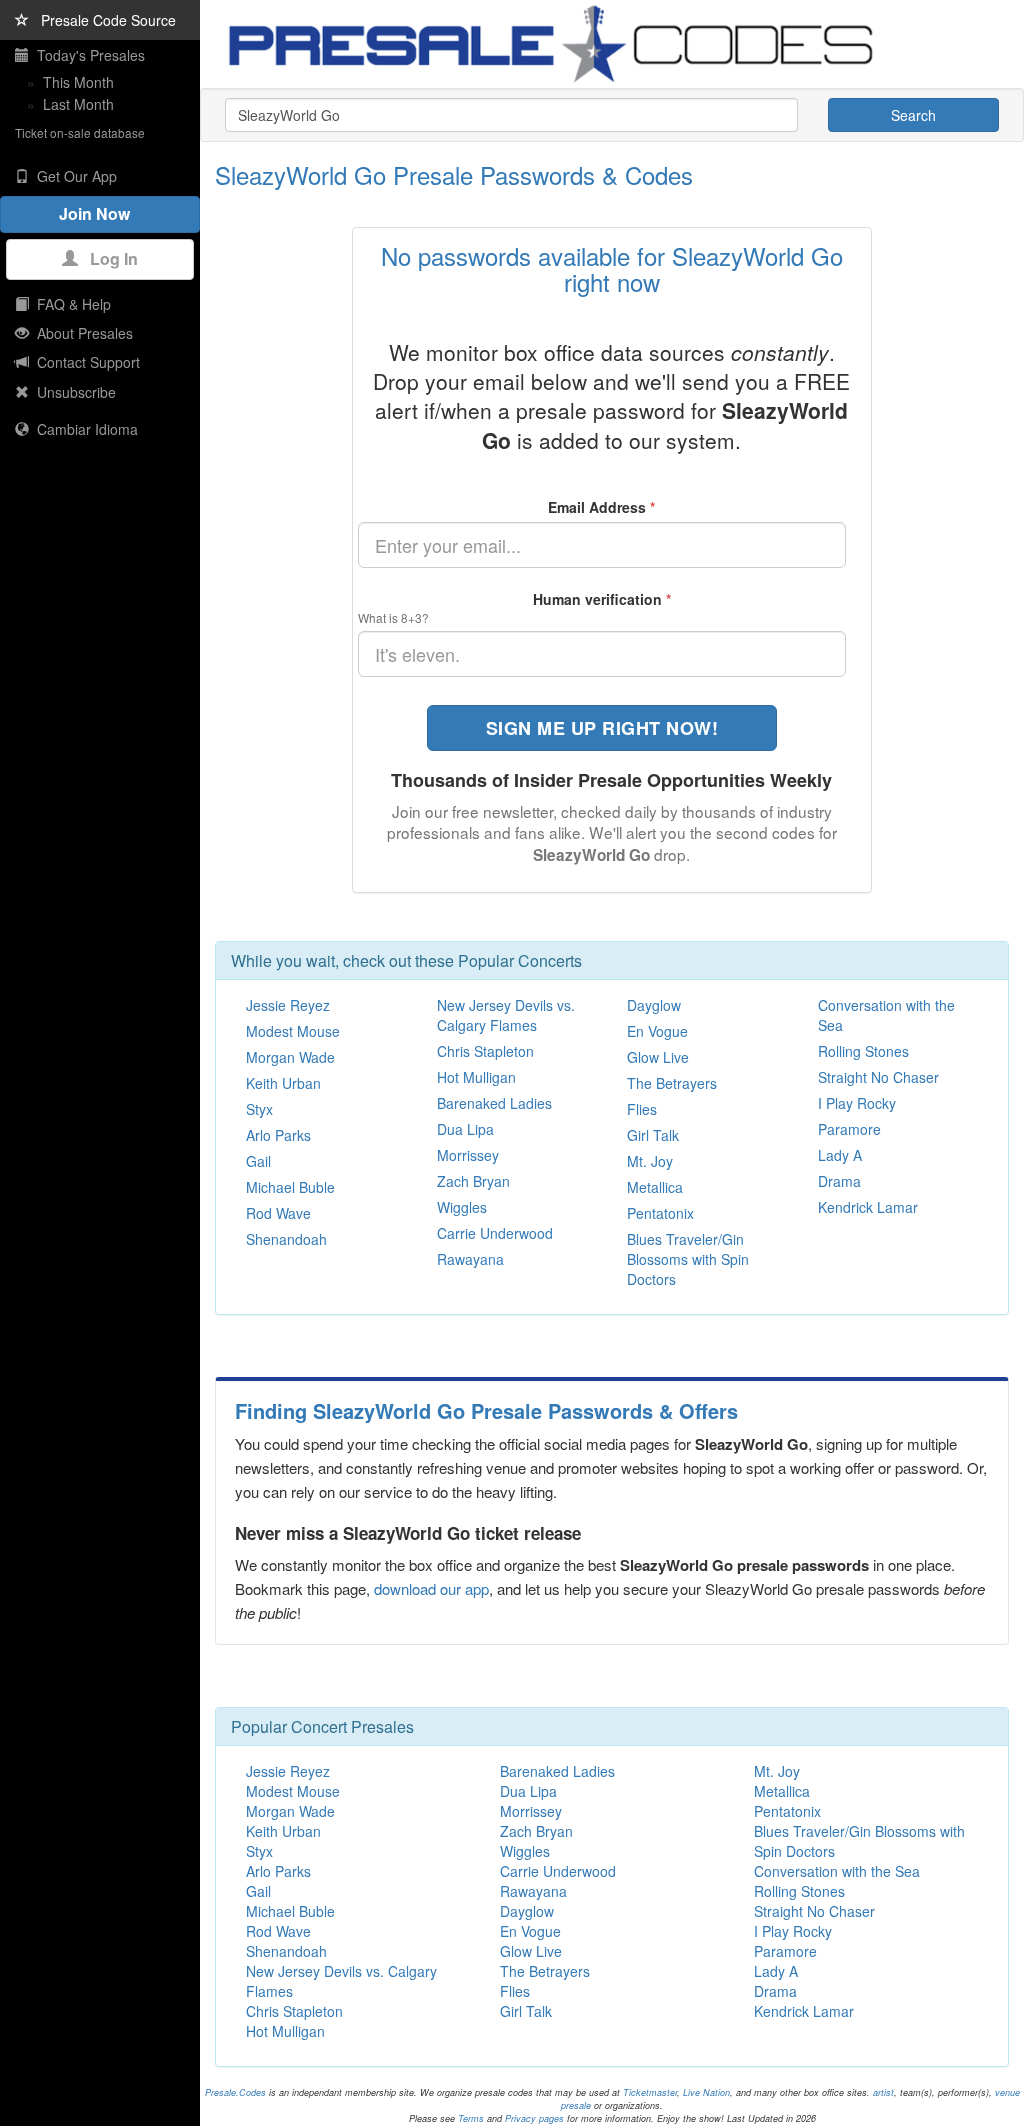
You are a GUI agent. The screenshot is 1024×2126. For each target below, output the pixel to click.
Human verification (602, 599)
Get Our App (73, 176)
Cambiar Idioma (83, 429)
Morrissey (468, 1155)
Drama (839, 1181)
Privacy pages (534, 2118)
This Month (78, 82)
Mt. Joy (650, 1161)
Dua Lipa (465, 1129)
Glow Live (658, 1057)
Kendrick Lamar (868, 1207)
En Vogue (657, 1031)
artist (883, 2092)
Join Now (100, 213)
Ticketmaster (650, 2092)
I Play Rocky (857, 1103)
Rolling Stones (863, 1051)
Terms (471, 2118)
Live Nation (706, 2092)
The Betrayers (672, 1083)
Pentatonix (660, 1213)
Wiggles (462, 1207)
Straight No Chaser (878, 1077)
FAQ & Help (70, 304)
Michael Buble (290, 1187)
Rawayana (470, 1259)
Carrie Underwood (495, 1233)
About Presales (81, 333)
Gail (258, 1161)
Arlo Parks (278, 1135)
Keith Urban (283, 1083)
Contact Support (84, 362)
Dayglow (654, 1005)
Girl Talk (653, 1135)
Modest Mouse (293, 1031)
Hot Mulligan (476, 1077)
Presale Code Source (102, 20)
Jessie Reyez (288, 1005)
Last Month (78, 104)
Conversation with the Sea (837, 1871)
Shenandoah (286, 1239)
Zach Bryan (473, 1181)
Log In (108, 258)
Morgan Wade (290, 1057)
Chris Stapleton (485, 1051)
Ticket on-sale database (80, 132)
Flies (642, 1109)
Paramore (849, 1129)
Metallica (655, 1187)
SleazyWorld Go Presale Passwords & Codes (454, 174)
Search (913, 115)
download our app (431, 1588)
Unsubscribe (72, 392)
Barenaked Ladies (494, 1103)
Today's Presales (87, 55)
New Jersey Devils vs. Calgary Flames (506, 1015)
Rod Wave (278, 1213)
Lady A (840, 1155)
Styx (259, 1109)
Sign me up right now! (602, 728)
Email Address (601, 507)
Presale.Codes (235, 2092)
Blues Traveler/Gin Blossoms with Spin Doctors (688, 1259)
